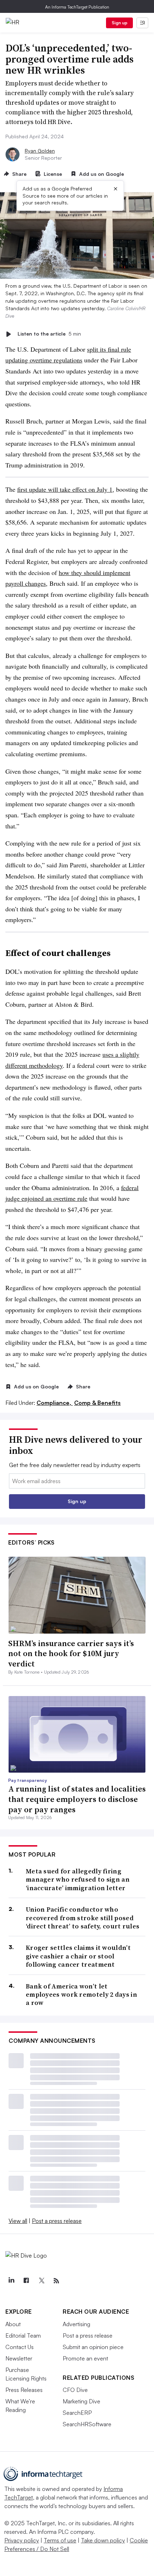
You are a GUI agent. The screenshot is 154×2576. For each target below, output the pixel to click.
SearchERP (77, 2413)
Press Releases (24, 2390)
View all (18, 2221)
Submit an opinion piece (93, 2347)
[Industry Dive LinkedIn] (11, 2281)
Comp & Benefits (97, 1403)
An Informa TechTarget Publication (77, 7)
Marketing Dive (81, 2401)
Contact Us (20, 2347)
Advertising (76, 2324)
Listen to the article (49, 334)
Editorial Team (23, 2335)
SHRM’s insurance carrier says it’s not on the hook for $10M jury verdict (71, 1653)
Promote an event (85, 2358)
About (13, 2324)
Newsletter (19, 2358)
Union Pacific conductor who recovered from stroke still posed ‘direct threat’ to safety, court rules (83, 1918)
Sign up (120, 23)
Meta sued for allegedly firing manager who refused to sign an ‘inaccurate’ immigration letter (78, 1879)
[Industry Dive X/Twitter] (41, 2281)
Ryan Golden (40, 151)
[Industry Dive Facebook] (26, 2281)
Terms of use (60, 2540)
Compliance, (55, 1403)
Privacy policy (22, 2540)
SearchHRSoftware (87, 2424)
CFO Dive (75, 2390)
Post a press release (57, 2221)
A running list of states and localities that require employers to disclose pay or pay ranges (77, 1799)
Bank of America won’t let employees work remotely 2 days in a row (81, 1995)
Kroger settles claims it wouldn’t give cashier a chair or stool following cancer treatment (78, 1956)
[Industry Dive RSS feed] (56, 2281)
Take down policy (103, 2540)
